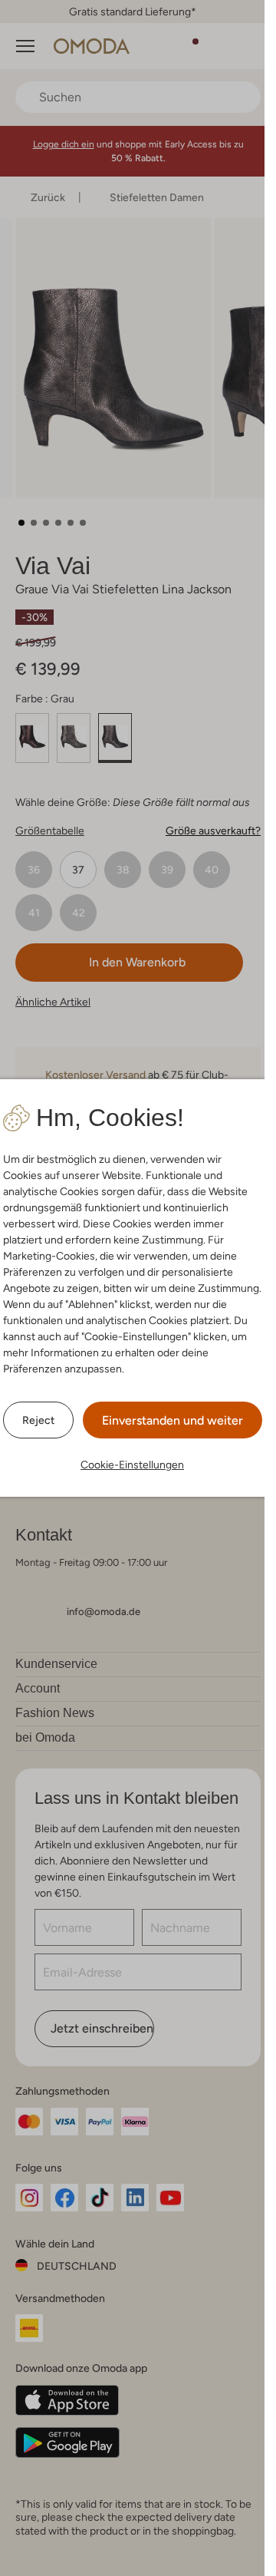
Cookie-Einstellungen (132, 1465)
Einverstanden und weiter (172, 1420)
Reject (38, 1420)
